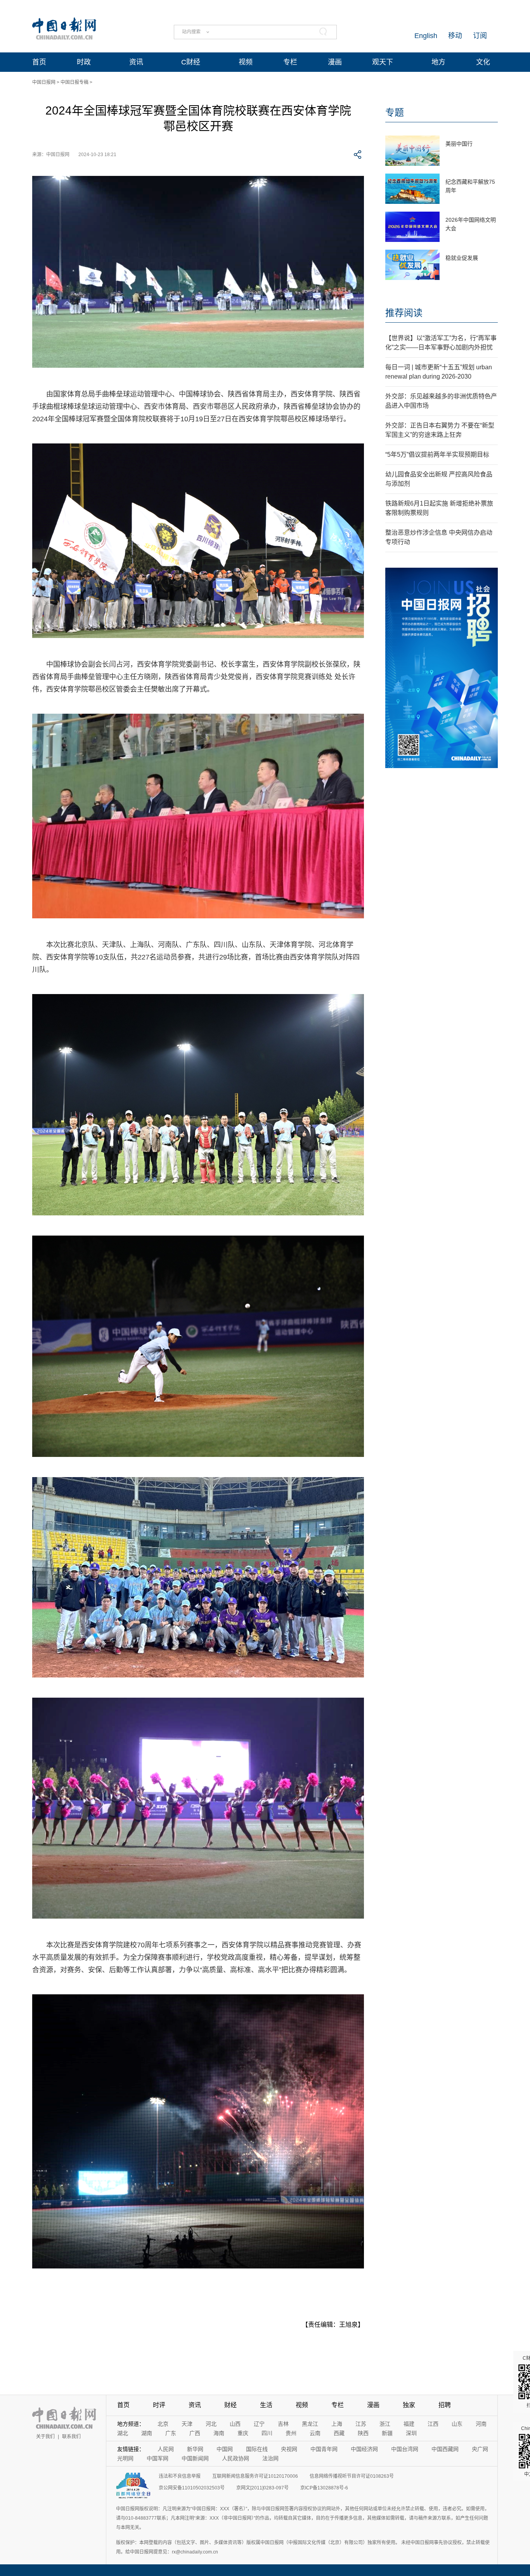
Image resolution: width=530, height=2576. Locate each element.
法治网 (270, 2458)
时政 (84, 62)
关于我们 (45, 2437)
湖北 (123, 2433)
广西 (195, 2433)
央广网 (480, 2449)
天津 (187, 2424)
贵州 (291, 2433)
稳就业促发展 (462, 258)
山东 (457, 2424)
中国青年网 (324, 2449)
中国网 (225, 2449)
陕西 (363, 2433)
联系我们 (71, 2437)
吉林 (283, 2424)
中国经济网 (364, 2449)
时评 (159, 2405)
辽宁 (259, 2424)
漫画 (335, 62)
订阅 (480, 36)
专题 (395, 112)
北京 (163, 2424)
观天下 (383, 62)
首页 (39, 62)
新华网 (195, 2449)
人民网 (166, 2449)
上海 (337, 2424)
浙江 (385, 2424)
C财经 (191, 62)
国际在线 (257, 2449)
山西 (235, 2424)
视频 (246, 62)
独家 (409, 2405)
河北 (211, 2424)
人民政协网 (236, 2458)
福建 (409, 2424)
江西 (433, 2424)
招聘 (445, 2405)
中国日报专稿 (74, 82)
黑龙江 (310, 2424)
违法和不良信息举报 (180, 2476)
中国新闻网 (195, 2458)
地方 (438, 62)
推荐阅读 (404, 313)
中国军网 (158, 2458)
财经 (230, 2405)
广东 (171, 2433)
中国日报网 (44, 82)
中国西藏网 (445, 2449)
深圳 (411, 2433)
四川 (267, 2433)
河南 (481, 2424)
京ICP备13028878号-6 (324, 2488)
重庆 (243, 2433)
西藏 (339, 2433)
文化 (483, 62)
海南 (219, 2433)
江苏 (361, 2424)
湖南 (147, 2433)
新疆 (387, 2433)
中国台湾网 (405, 2449)
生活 (266, 2405)
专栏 (290, 62)
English (426, 36)
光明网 (125, 2458)
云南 (315, 2433)
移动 (455, 36)
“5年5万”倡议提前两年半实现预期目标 (437, 455)
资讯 (136, 62)
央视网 (289, 2449)
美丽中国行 (459, 144)
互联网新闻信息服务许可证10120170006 (255, 2476)
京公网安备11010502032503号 (192, 2488)
